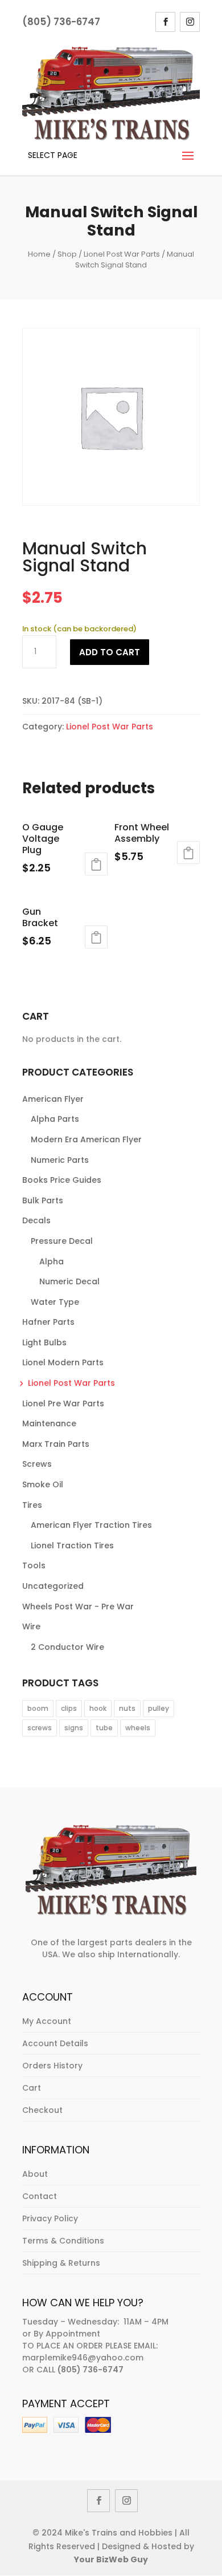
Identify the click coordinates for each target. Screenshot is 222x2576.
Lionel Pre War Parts (63, 1403)
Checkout (42, 2110)
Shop (67, 254)
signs (74, 1728)
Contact (40, 2196)
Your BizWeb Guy (111, 2559)
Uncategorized (53, 1586)
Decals (36, 1220)
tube (104, 1728)
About (35, 2174)
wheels (138, 1728)
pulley (159, 1708)
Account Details (55, 2043)
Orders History (52, 2066)
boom (38, 1708)
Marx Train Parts (56, 1444)
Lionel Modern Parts (63, 1362)
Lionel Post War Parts (122, 254)
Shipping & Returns (61, 2263)
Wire (31, 1626)
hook (98, 1708)
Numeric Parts (60, 1160)
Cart (32, 2088)
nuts (127, 1708)
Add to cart (110, 652)
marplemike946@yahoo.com (83, 2358)
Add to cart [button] (96, 864)
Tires (32, 1505)
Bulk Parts (43, 1200)
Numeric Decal (69, 1281)
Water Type (55, 1302)
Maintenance (49, 1423)
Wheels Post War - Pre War (78, 1607)
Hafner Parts (48, 1322)
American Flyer (53, 1099)
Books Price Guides (62, 1180)
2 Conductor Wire (67, 1647)
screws (40, 1728)
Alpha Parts (55, 1119)
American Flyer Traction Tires (91, 1525)
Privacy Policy (50, 2218)
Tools (34, 1565)
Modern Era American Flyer (86, 1139)
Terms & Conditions (63, 2241)
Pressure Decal (62, 1241)
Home (39, 254)
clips (69, 1708)
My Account (47, 2021)
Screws (37, 1464)
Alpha (52, 1261)
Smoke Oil (43, 1484)
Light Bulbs (44, 1342)
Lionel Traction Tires (72, 1545)
